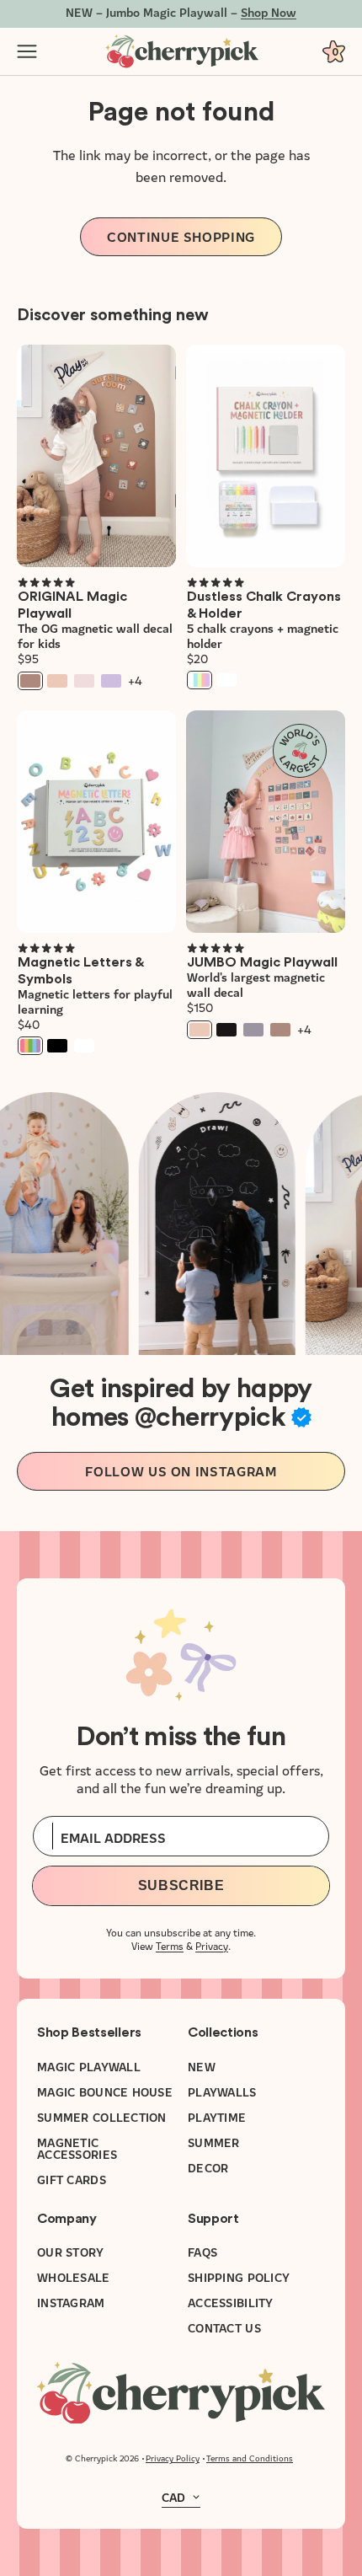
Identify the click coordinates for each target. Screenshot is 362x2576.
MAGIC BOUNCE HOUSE (105, 2091)
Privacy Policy (173, 2458)
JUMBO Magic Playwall (262, 962)
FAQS (202, 2252)
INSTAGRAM (71, 2302)
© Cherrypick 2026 (102, 2458)
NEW (202, 2066)
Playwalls (222, 2091)
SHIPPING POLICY (239, 2277)
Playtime (217, 2117)
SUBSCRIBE (181, 1885)
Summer (214, 2142)
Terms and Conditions (250, 2458)
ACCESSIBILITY (231, 2302)
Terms (170, 1945)
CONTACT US (224, 2327)
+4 (135, 681)
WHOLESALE (74, 2277)
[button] (46, 582)
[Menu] (27, 51)
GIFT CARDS (72, 2179)
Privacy (212, 1945)
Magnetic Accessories (77, 2148)
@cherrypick (210, 1417)
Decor (208, 2167)
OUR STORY (71, 2252)
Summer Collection (102, 2117)
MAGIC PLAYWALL (89, 2066)
